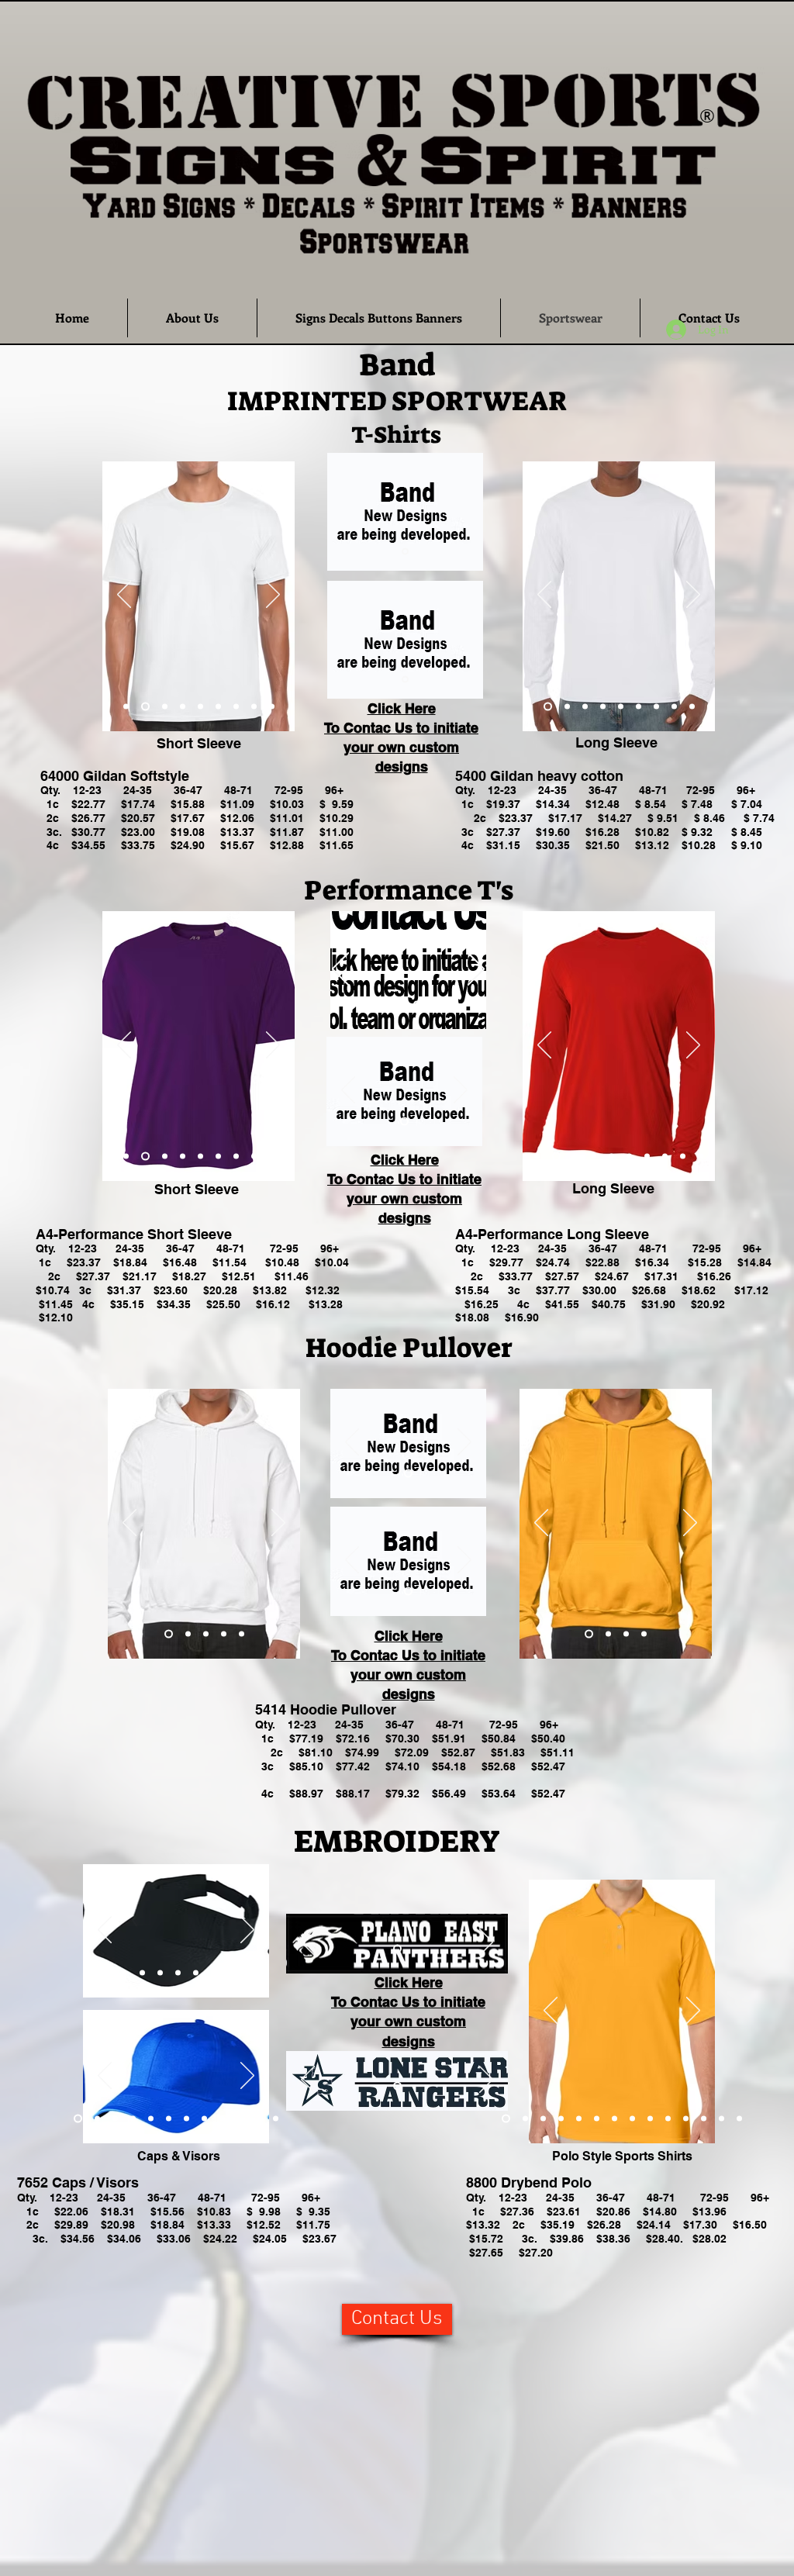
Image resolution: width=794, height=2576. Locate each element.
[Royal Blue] (126, 706)
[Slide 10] (240, 2119)
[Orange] (272, 706)
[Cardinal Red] (626, 1633)
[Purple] (254, 706)
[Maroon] (183, 706)
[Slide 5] (151, 2119)
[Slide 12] (276, 2119)
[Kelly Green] (218, 1156)
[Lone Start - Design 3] (404, 1121)
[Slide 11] (258, 2119)
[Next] (273, 596)
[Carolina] (692, 706)
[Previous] (124, 596)
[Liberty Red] (399, 1004)
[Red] (165, 706)
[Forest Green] (656, 706)
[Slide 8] (204, 2119)
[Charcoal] (607, 1633)
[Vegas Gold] (183, 1156)
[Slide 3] (115, 2119)
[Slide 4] (133, 2119)
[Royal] (126, 1156)
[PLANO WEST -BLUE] (397, 2086)
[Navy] (603, 706)
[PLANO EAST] (397, 1949)
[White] (145, 706)
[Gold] (639, 706)
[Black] (200, 706)
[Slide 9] (249, 1973)
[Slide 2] (417, 1004)
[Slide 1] (405, 551)
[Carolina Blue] (629, 1156)
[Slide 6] (169, 2119)
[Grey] (236, 706)
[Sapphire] (218, 706)
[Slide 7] (186, 2119)
